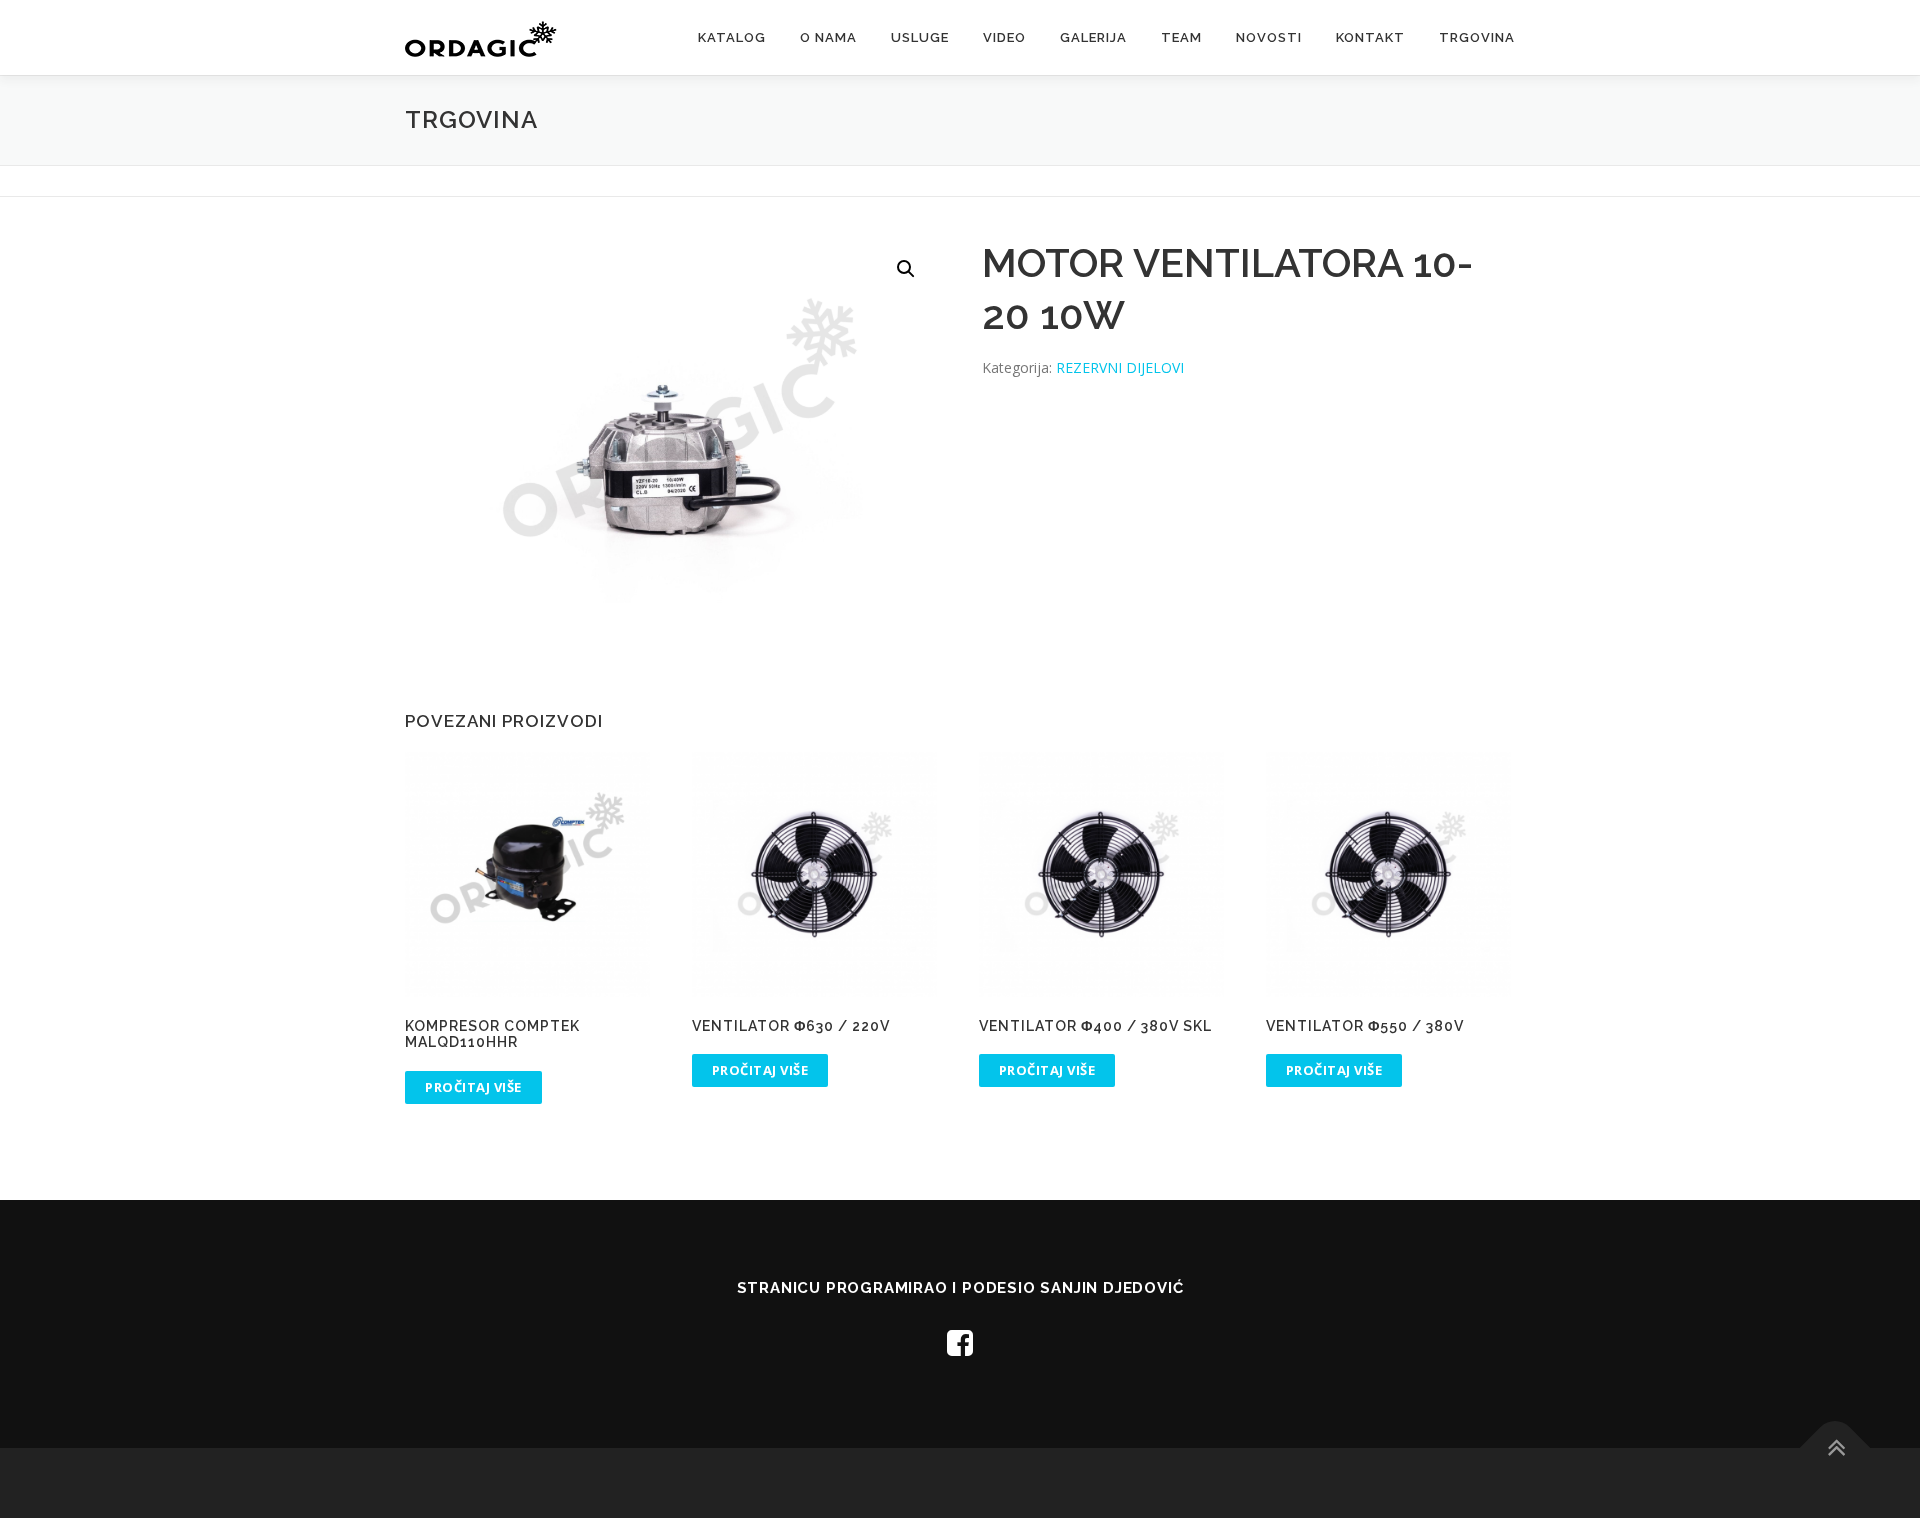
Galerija (1093, 37)
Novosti (1269, 37)
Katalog (732, 37)
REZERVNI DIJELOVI (1120, 367)
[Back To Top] (1835, 1447)
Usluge (920, 37)
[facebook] (960, 1342)
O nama (828, 37)
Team (1181, 37)
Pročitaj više (473, 1087)
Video (1004, 37)
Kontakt (1370, 37)
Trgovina (1477, 37)
